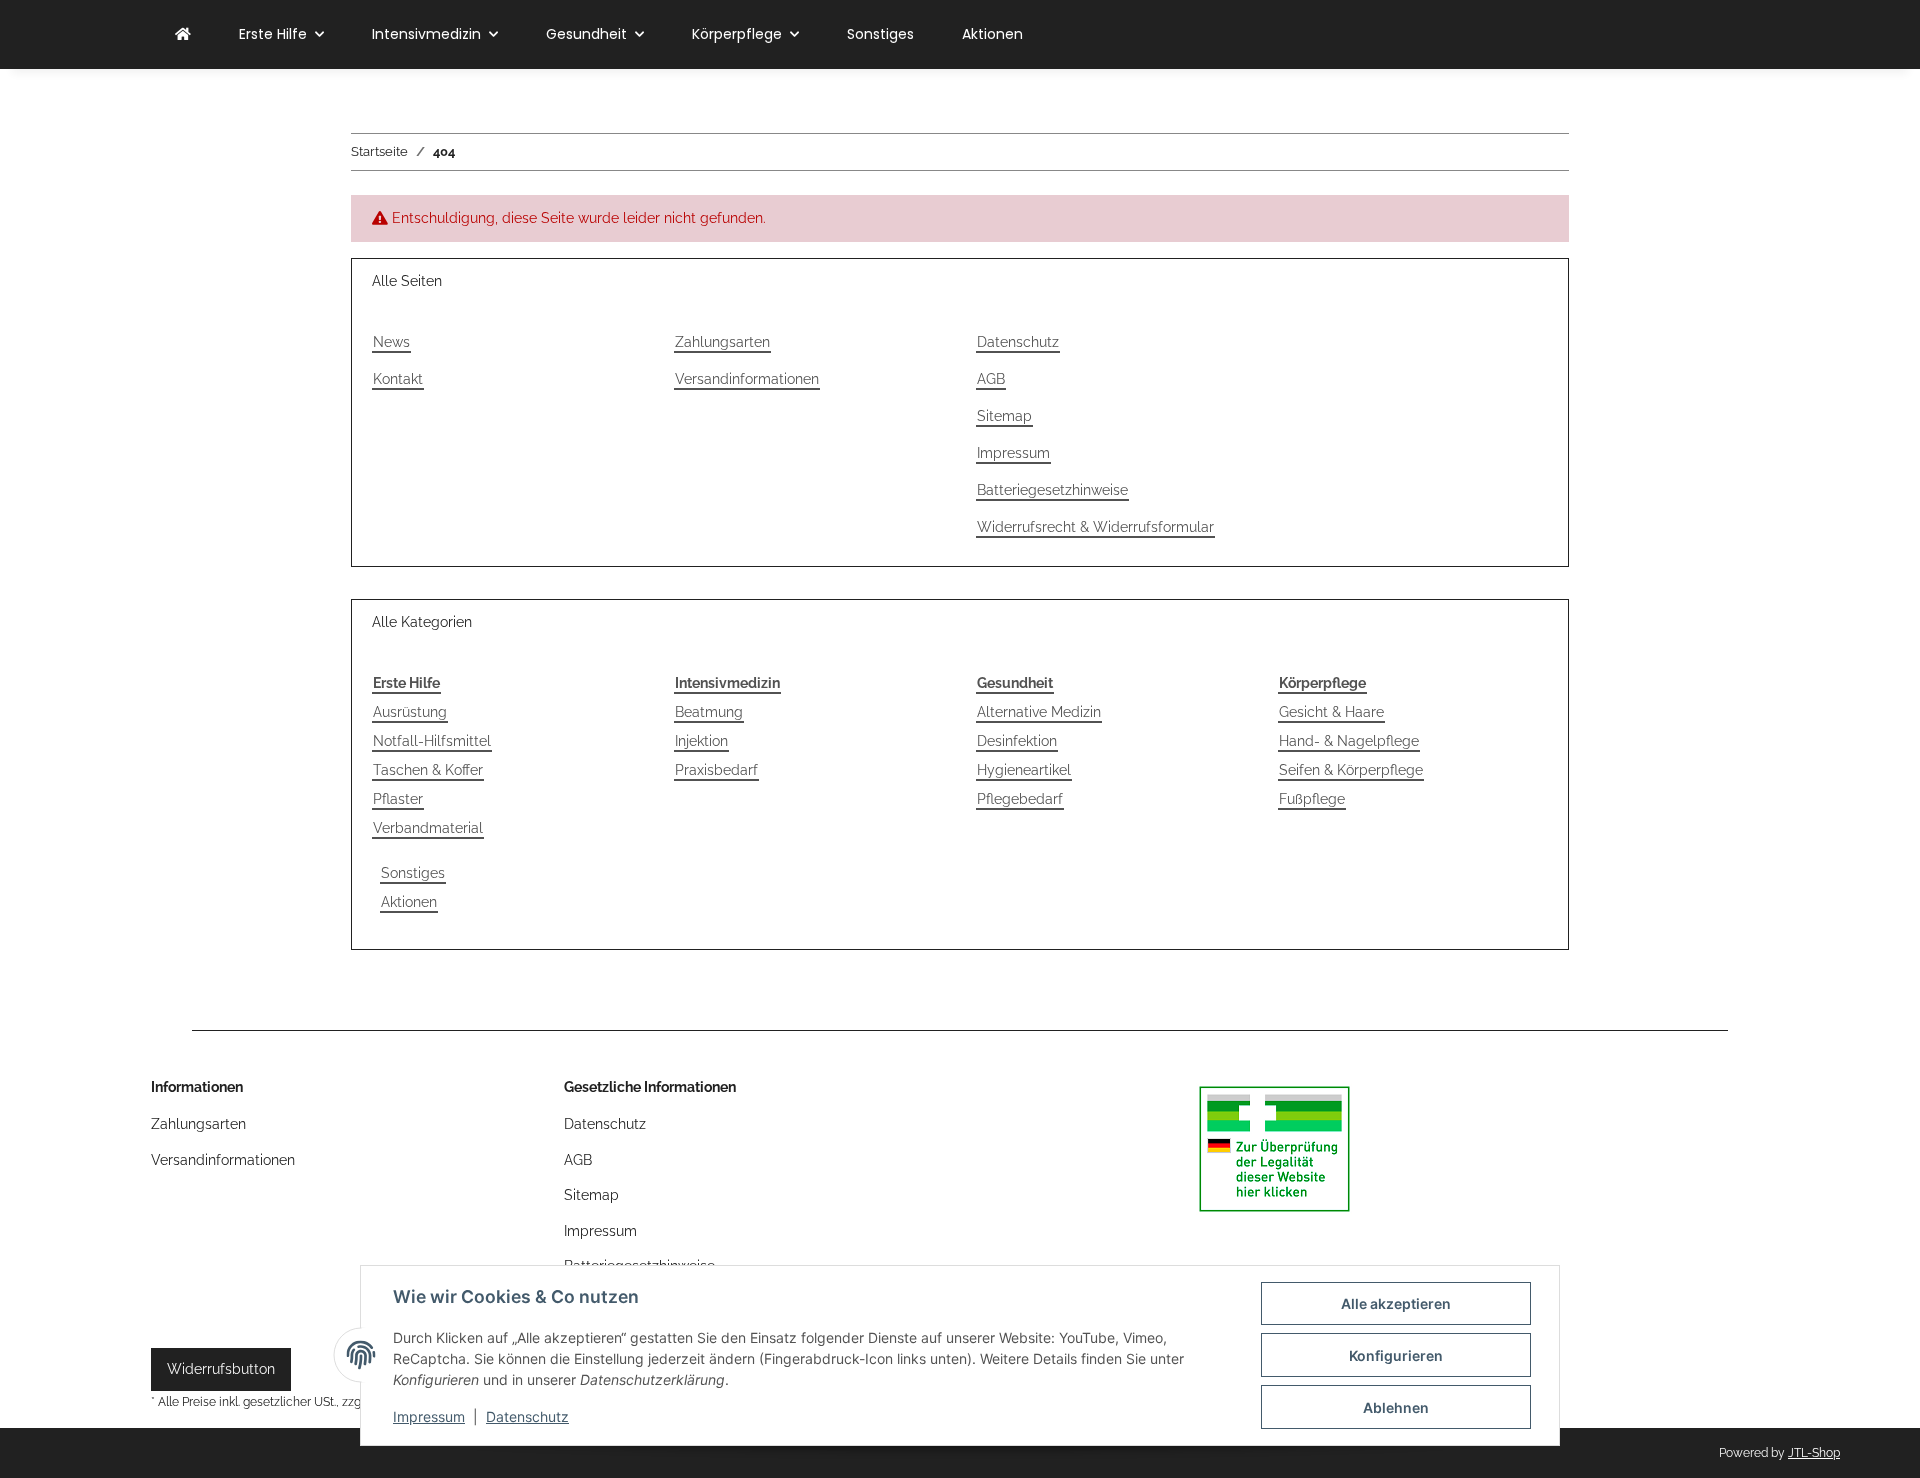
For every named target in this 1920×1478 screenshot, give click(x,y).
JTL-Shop (1814, 1453)
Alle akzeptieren (1396, 1303)
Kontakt (398, 379)
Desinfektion (1017, 741)
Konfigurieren (1396, 1355)
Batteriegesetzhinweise (1052, 490)
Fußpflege (1312, 799)
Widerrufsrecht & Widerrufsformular (1095, 527)
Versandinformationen (747, 379)
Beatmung (709, 712)
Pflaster (398, 799)
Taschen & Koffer (428, 770)
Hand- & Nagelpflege (1349, 741)
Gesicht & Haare (1331, 712)
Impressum (429, 1416)
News (391, 342)
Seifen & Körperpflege (1351, 770)
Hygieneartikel (1024, 770)
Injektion (701, 741)
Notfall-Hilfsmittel (432, 741)
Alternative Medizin (1039, 712)
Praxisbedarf (716, 770)
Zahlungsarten (722, 342)
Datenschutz (527, 1416)
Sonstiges (413, 873)
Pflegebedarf (1020, 799)
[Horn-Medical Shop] (183, 34)
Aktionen (409, 902)
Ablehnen (1396, 1407)
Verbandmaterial (428, 828)
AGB (991, 379)
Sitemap (1004, 416)
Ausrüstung (410, 712)
